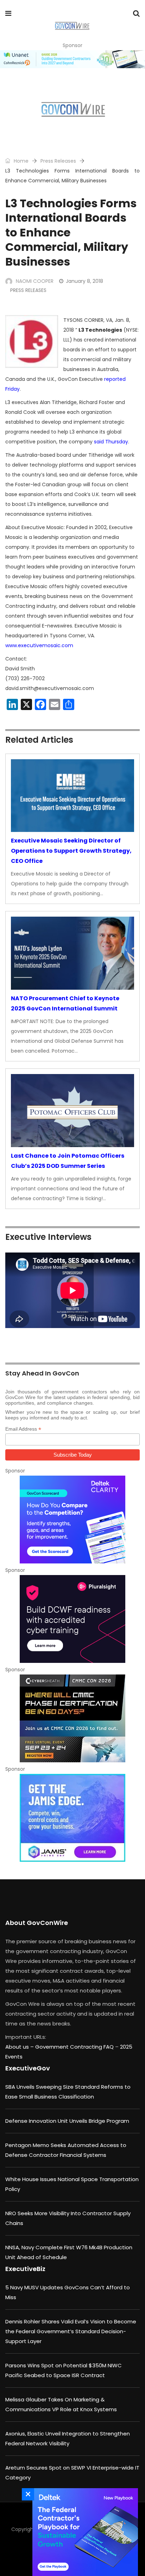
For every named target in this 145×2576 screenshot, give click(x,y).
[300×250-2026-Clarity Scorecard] (72, 1520)
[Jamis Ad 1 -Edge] (72, 1818)
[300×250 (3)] (72, 1619)
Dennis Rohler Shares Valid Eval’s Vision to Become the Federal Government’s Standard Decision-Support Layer (71, 2331)
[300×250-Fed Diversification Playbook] (83, 2532)
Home (20, 161)
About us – (20, 2047)
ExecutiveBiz (25, 2269)
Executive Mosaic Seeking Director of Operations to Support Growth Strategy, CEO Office (71, 851)
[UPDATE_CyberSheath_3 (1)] (72, 1718)
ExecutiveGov (28, 2068)
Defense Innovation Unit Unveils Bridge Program (67, 2121)
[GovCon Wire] (72, 26)
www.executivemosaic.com (39, 645)
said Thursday (111, 442)
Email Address (23, 1429)
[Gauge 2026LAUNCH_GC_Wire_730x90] (72, 59)
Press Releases (58, 161)
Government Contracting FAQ (75, 2047)
